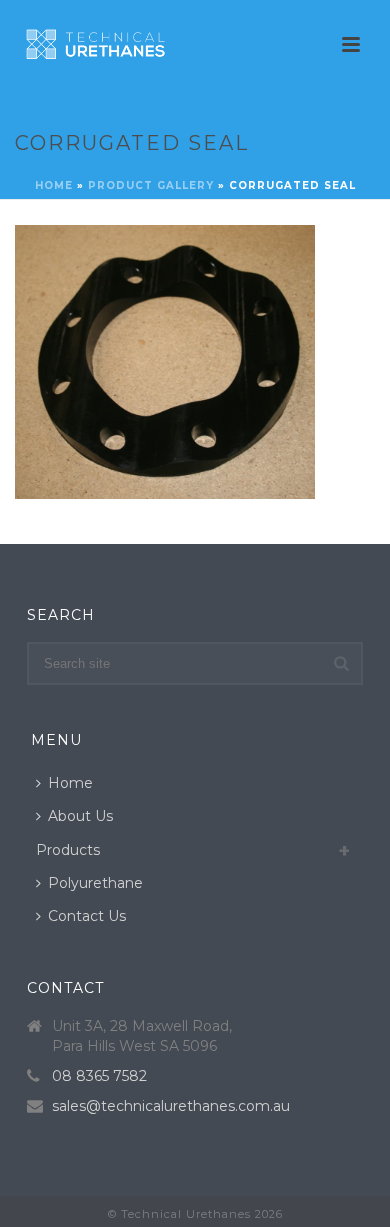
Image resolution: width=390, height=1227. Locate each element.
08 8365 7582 (99, 1076)
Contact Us (87, 916)
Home (54, 185)
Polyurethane (95, 883)
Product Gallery (151, 185)
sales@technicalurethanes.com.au (171, 1106)
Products (68, 850)
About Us (80, 816)
